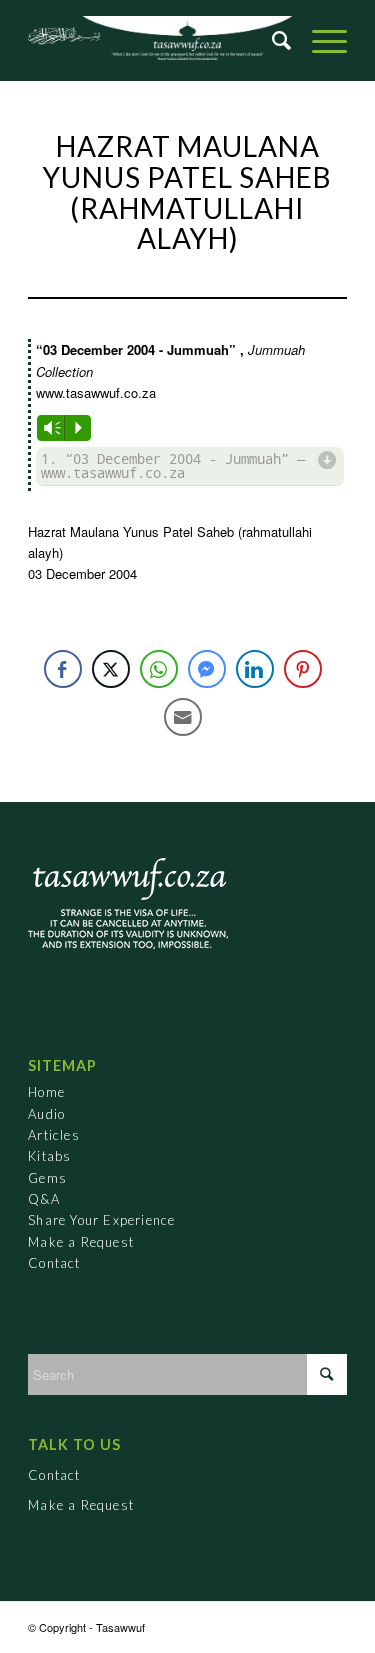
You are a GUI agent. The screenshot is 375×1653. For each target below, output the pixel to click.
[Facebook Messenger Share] (207, 669)
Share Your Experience (101, 1220)
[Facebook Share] (63, 669)
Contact (54, 1263)
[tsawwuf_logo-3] (187, 40)
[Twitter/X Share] (111, 669)
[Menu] (319, 40)
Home (46, 1092)
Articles (54, 1135)
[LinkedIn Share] (255, 669)
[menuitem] (272, 40)
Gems (47, 1178)
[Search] (272, 40)
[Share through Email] (183, 717)
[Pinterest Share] (303, 669)
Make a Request (81, 1242)
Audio (46, 1114)
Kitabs (49, 1156)
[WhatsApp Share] (159, 669)
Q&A (44, 1199)
